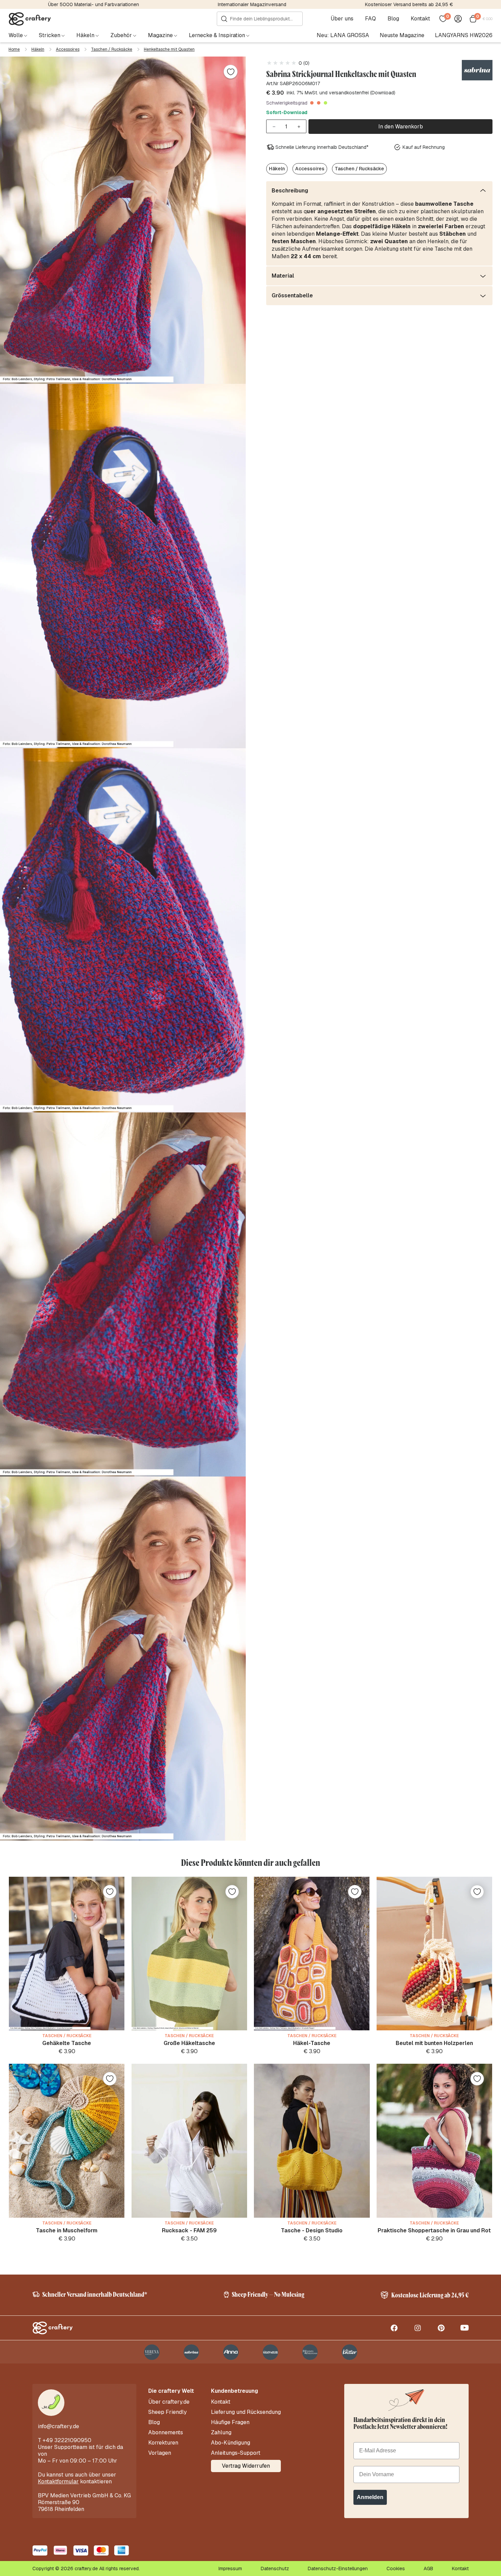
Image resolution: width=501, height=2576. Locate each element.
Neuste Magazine (402, 35)
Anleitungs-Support (236, 2453)
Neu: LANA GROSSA (343, 35)
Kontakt (420, 19)
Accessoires (68, 49)
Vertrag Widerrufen (246, 2466)
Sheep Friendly (168, 2412)
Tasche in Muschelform (67, 2230)
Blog (393, 19)
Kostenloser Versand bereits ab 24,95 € (409, 4)
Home (14, 49)
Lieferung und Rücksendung (246, 2412)
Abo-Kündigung (231, 2443)
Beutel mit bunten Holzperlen (434, 2043)
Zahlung (221, 2433)
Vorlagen (160, 2453)
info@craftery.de (58, 2426)
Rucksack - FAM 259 (189, 2230)
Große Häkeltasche (189, 2043)
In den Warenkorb (401, 127)
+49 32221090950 (67, 2440)
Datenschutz (275, 2569)
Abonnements (166, 2433)
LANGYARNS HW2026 (464, 35)
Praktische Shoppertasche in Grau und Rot (434, 2230)
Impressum (230, 2569)
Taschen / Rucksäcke (112, 49)
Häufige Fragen (230, 2422)
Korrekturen (163, 2443)
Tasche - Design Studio (312, 2230)
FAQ (370, 19)
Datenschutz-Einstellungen (338, 2569)
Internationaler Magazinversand (252, 4)
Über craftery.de (169, 2402)
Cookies (396, 2569)
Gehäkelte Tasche (67, 2043)
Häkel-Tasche (312, 2043)
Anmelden (370, 2497)
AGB (428, 2569)
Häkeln (38, 49)
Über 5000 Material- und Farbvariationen (94, 4)
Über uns (342, 19)
